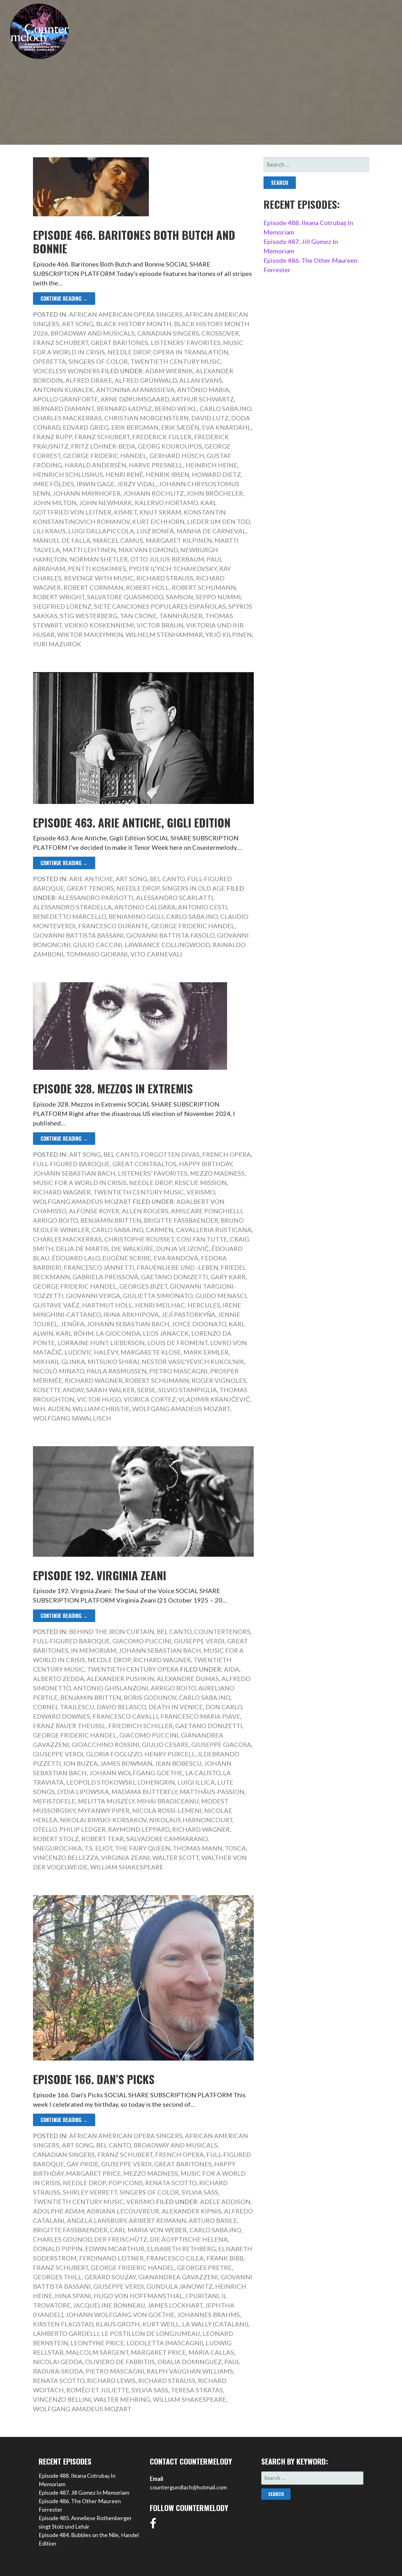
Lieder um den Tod (219, 521)
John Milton (55, 503)
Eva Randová (176, 1258)
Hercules (204, 1305)
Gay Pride (83, 2164)
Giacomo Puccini (142, 1641)
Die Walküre (132, 1248)
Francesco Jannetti (99, 1267)
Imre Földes (54, 484)
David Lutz (210, 418)
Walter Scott (176, 1857)
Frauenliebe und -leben (177, 1267)
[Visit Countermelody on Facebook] (153, 2525)
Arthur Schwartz (203, 399)
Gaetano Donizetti (174, 1277)
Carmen (160, 1230)
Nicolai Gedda (58, 2362)
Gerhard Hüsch (177, 455)
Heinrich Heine (212, 465)
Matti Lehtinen (89, 550)
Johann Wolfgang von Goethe (120, 2315)
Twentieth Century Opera (133, 1669)
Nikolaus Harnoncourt (191, 1820)
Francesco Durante (113, 926)
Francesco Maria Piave (200, 1716)
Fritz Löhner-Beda (103, 446)
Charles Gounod (62, 2239)
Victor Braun (160, 625)
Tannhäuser (181, 616)
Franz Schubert (61, 342)
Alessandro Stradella (72, 907)
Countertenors (222, 1631)
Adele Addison (225, 2201)
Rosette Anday (58, 1390)
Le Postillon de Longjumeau (151, 2333)
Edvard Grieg (86, 427)
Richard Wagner (62, 1192)
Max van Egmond (148, 550)
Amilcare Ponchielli (206, 1211)
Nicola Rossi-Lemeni (167, 1810)
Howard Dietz (216, 474)
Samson (179, 597)
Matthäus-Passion (212, 1792)
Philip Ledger (82, 1829)
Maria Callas (211, 2352)
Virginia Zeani (125, 1857)
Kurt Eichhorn (158, 521)
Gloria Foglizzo (114, 1754)
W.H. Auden (52, 1409)
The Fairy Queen (143, 1848)
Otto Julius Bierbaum (167, 559)
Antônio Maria (203, 390)
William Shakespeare (127, 1867)
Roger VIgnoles (219, 1380)
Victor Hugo (99, 1399)
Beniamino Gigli (136, 916)
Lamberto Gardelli (66, 2333)
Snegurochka (57, 1848)
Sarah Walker (110, 1390)
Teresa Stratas (197, 2390)
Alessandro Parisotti (96, 897)
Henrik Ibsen (168, 474)
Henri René (124, 474)
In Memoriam (94, 1650)
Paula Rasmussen (117, 1371)
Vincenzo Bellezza (66, 1857)
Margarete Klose (151, 1352)
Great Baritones (120, 342)
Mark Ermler (206, 1352)
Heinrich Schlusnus (68, 474)
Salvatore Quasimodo (125, 597)
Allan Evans (201, 380)
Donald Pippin (58, 2249)
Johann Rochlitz (153, 493)
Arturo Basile (213, 2220)
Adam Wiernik (169, 371)
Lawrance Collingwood (167, 945)
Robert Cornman (93, 587)
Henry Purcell (170, 1754)
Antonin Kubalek (63, 390)
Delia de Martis (82, 1248)
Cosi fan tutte (202, 1239)
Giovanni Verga (93, 1296)
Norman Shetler (99, 559)
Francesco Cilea (175, 2258)
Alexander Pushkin (120, 1679)
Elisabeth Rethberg (181, 2249)
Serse (147, 1390)
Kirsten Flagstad (63, 2324)
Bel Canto (167, 879)
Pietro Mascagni (178, 1371)
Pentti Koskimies (97, 569)
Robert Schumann (204, 587)
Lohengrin (156, 1782)
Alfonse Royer (94, 1211)
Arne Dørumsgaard (135, 399)
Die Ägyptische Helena (189, 2239)
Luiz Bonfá (155, 531)
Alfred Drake (89, 380)
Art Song (78, 324)
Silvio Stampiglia (188, 1390)
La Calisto (203, 1773)
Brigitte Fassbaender (181, 1220)
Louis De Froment (177, 1343)
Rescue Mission (201, 1183)
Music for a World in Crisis (80, 1183)
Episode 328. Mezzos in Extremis (113, 1088)
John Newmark (106, 503)
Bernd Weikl (176, 408)
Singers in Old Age (194, 888)
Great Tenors (90, 888)
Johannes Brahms (209, 2315)
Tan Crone (138, 616)
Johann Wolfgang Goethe (136, 1773)
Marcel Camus (118, 540)
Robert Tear (103, 1839)
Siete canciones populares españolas (160, 606)
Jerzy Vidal (137, 484)
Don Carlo (224, 1707)
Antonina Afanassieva (135, 390)
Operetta (49, 361)
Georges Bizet (143, 1286)
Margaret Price (93, 2173)
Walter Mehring (122, 2399)
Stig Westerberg (89, 616)
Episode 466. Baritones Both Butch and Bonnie (134, 241)
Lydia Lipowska (83, 1792)
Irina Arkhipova (131, 1314)
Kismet (125, 512)
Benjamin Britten (111, 1220)
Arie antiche (91, 879)
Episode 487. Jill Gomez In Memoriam (84, 2492)
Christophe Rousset (139, 1239)
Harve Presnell (156, 465)
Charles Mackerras (67, 418)
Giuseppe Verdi (199, 1641)
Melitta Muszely (106, 1801)
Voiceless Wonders (66, 371)
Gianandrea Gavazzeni (178, 2277)
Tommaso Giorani (97, 954)
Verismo (201, 1192)
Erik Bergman (135, 427)
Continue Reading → (64, 299)
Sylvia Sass (200, 2192)
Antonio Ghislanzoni (111, 1688)
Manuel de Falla (62, 540)
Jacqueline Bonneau (109, 2305)
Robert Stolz (56, 1839)
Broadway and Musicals (93, 333)
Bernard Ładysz (124, 408)
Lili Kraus (49, 531)
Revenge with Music (99, 578)
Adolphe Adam (59, 2211)
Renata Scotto (171, 2183)
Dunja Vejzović (182, 1248)
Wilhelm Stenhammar (164, 634)
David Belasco (121, 1707)
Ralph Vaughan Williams (190, 2371)
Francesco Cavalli (125, 1716)
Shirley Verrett (90, 2192)
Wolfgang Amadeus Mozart (82, 1201)
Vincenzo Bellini (62, 2399)
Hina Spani (73, 2296)
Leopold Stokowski (100, 1782)
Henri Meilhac (160, 1305)
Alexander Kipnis (192, 2211)
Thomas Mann (198, 1848)
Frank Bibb (225, 2258)
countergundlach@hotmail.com (188, 2487)
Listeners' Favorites (186, 342)
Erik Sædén (180, 427)
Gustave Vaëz (56, 1305)
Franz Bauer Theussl (69, 1726)
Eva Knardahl (227, 427)
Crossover (220, 333)
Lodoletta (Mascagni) (165, 2343)
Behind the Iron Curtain (112, 1631)
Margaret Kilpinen (179, 540)
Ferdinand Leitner (111, 2258)
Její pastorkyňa (188, 1314)
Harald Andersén (95, 465)
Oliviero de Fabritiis (120, 2362)
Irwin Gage (96, 484)
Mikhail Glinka (59, 1361)
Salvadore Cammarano (167, 1839)
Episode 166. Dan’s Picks (94, 2079)
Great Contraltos (144, 1164)
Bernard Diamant (64, 408)
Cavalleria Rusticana (214, 1230)
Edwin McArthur (115, 2249)
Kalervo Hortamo (166, 503)
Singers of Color (98, 361)
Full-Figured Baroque (71, 1164)
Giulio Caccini (98, 945)
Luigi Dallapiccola (101, 531)
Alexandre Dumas (188, 1679)
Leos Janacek (166, 1333)
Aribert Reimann (158, 2220)
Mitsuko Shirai (113, 1361)
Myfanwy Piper (104, 1810)
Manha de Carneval (211, 531)
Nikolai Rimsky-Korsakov (103, 1820)
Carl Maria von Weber (148, 2230)
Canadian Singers (168, 333)
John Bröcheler (215, 493)
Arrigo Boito (55, 1220)
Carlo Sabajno (225, 408)
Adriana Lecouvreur (123, 2211)
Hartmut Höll (107, 1305)
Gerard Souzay (110, 2277)
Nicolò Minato (59, 1371)
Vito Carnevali (156, 954)
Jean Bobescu (178, 1763)
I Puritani (202, 2296)
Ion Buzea (81, 1763)
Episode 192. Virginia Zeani (100, 1575)
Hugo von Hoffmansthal (139, 2296)
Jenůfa (73, 1324)
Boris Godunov (150, 1697)
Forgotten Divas (170, 1154)
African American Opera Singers (126, 314)
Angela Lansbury (97, 2220)
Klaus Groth (118, 2324)
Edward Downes (62, 1716)
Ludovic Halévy (91, 1352)
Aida (232, 1669)
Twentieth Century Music (176, 361)
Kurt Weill (161, 2324)
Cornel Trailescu (64, 1707)
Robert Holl (148, 587)
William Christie (101, 1409)
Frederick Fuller (162, 437)
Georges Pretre (204, 2267)
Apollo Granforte (65, 399)
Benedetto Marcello (70, 916)
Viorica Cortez (150, 1399)
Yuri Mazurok (57, 644)
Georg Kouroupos (170, 446)
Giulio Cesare (165, 1744)
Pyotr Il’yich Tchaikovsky (173, 569)
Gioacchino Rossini (106, 1744)
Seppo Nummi (218, 597)
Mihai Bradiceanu (168, 1801)
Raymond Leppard (139, 1829)
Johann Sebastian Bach (74, 1173)
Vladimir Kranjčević (214, 1399)
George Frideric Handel (105, 455)
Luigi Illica (196, 1782)
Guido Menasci (221, 1296)
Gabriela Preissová (106, 1277)
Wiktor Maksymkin (90, 634)
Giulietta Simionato (158, 1296)
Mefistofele (54, 1801)
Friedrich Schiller (141, 1726)
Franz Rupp (52, 437)
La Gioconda (118, 1333)
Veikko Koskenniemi (99, 625)
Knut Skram (160, 512)
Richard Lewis (111, 2380)
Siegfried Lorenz (62, 606)
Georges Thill (57, 2277)
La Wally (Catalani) (215, 2324)
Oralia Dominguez (190, 2362)
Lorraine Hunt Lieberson (101, 1343)
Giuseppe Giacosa (221, 1744)
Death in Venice (176, 1707)
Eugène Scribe (127, 1258)
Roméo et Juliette (98, 2390)
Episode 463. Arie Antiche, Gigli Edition (132, 822)
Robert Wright (59, 597)
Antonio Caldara (145, 907)
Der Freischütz (121, 2239)
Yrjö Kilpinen (229, 634)
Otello (45, 1829)
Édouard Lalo (76, 1258)
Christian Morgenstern (147, 418)
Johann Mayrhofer (87, 493)
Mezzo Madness (217, 1173)
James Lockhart (175, 2305)
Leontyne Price (97, 2343)
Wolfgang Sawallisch (72, 1418)
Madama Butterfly (144, 1792)
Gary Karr (228, 1277)
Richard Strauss (165, 578)
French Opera (227, 1154)
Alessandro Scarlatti (174, 897)
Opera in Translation (191, 352)
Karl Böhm (75, 1333)
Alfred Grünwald (146, 380)
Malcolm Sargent (97, 2352)
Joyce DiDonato (199, 1324)
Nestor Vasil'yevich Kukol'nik (193, 1361)
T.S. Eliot (98, 1848)
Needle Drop (129, 352)
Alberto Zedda (59, 1679)
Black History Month (134, 324)
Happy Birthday (206, 1164)
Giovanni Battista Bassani (78, 935)
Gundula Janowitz (179, 2286)
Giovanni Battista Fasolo (170, 935)
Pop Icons (125, 2183)
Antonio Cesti (203, 907)
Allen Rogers (145, 1211)
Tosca (235, 1848)
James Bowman (126, 1763)
